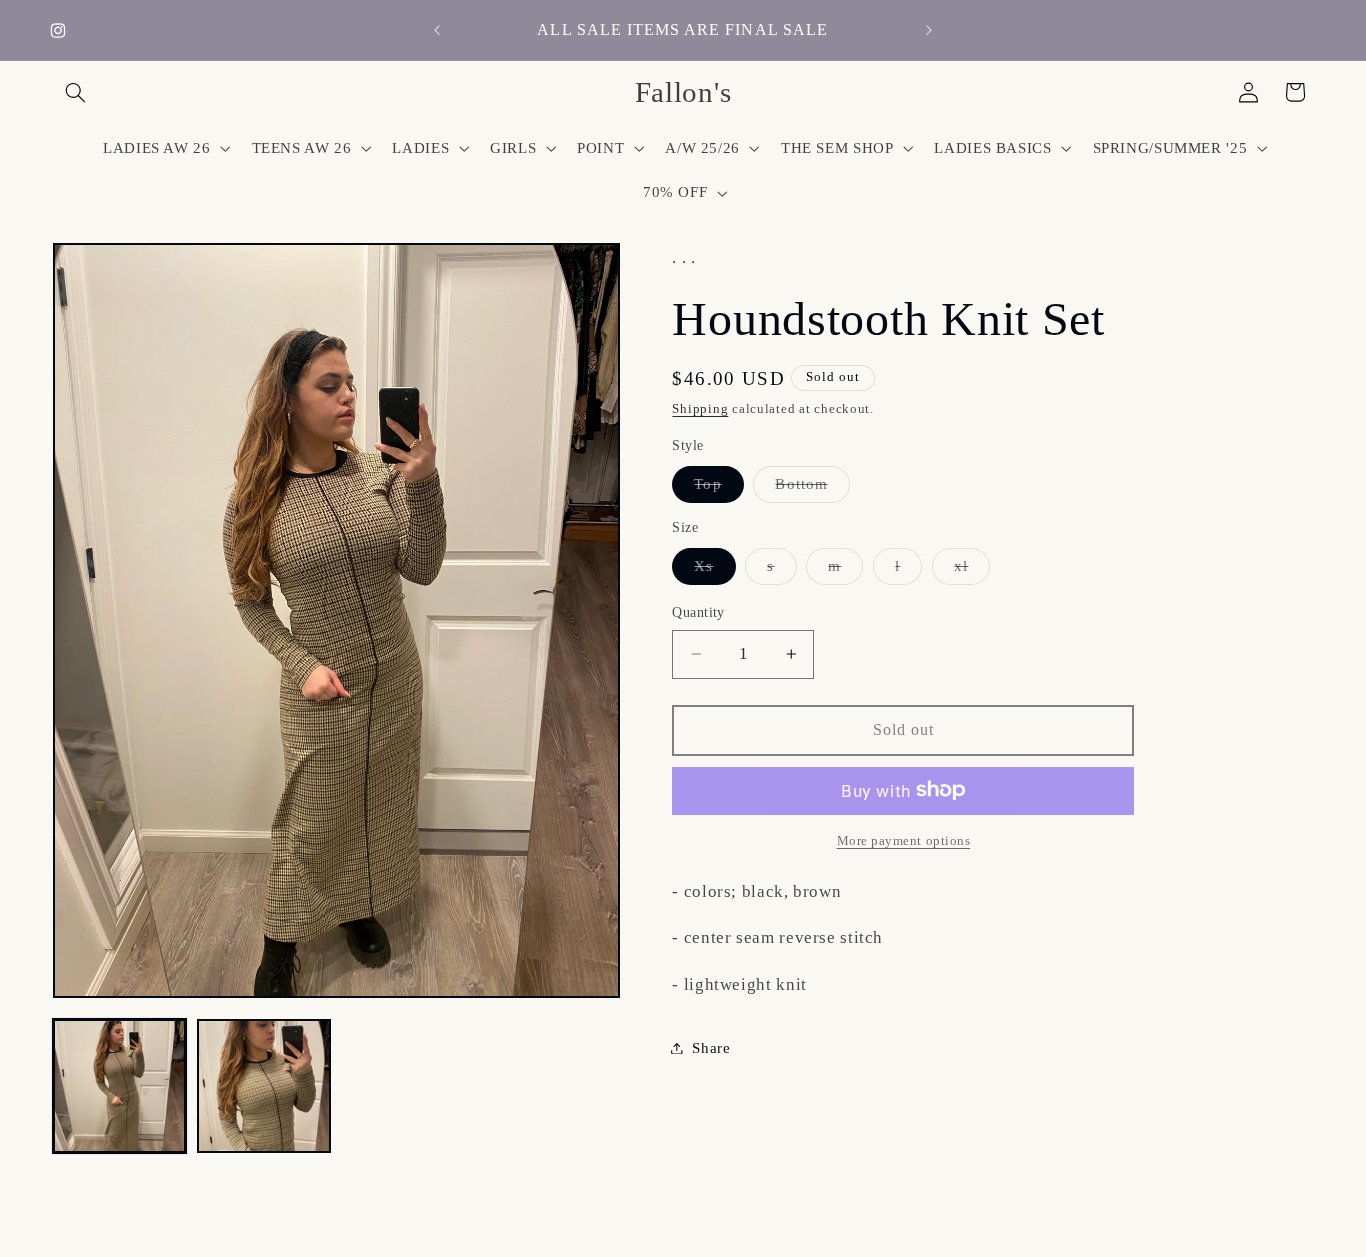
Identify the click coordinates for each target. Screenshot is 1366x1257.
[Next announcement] (929, 30)
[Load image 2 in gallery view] (264, 1086)
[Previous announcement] (437, 30)
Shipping (700, 409)
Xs (714, 570)
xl (972, 570)
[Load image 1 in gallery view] (120, 1086)
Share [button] (711, 1047)
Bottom (812, 488)
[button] (76, 92)
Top (718, 488)
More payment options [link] (904, 840)
